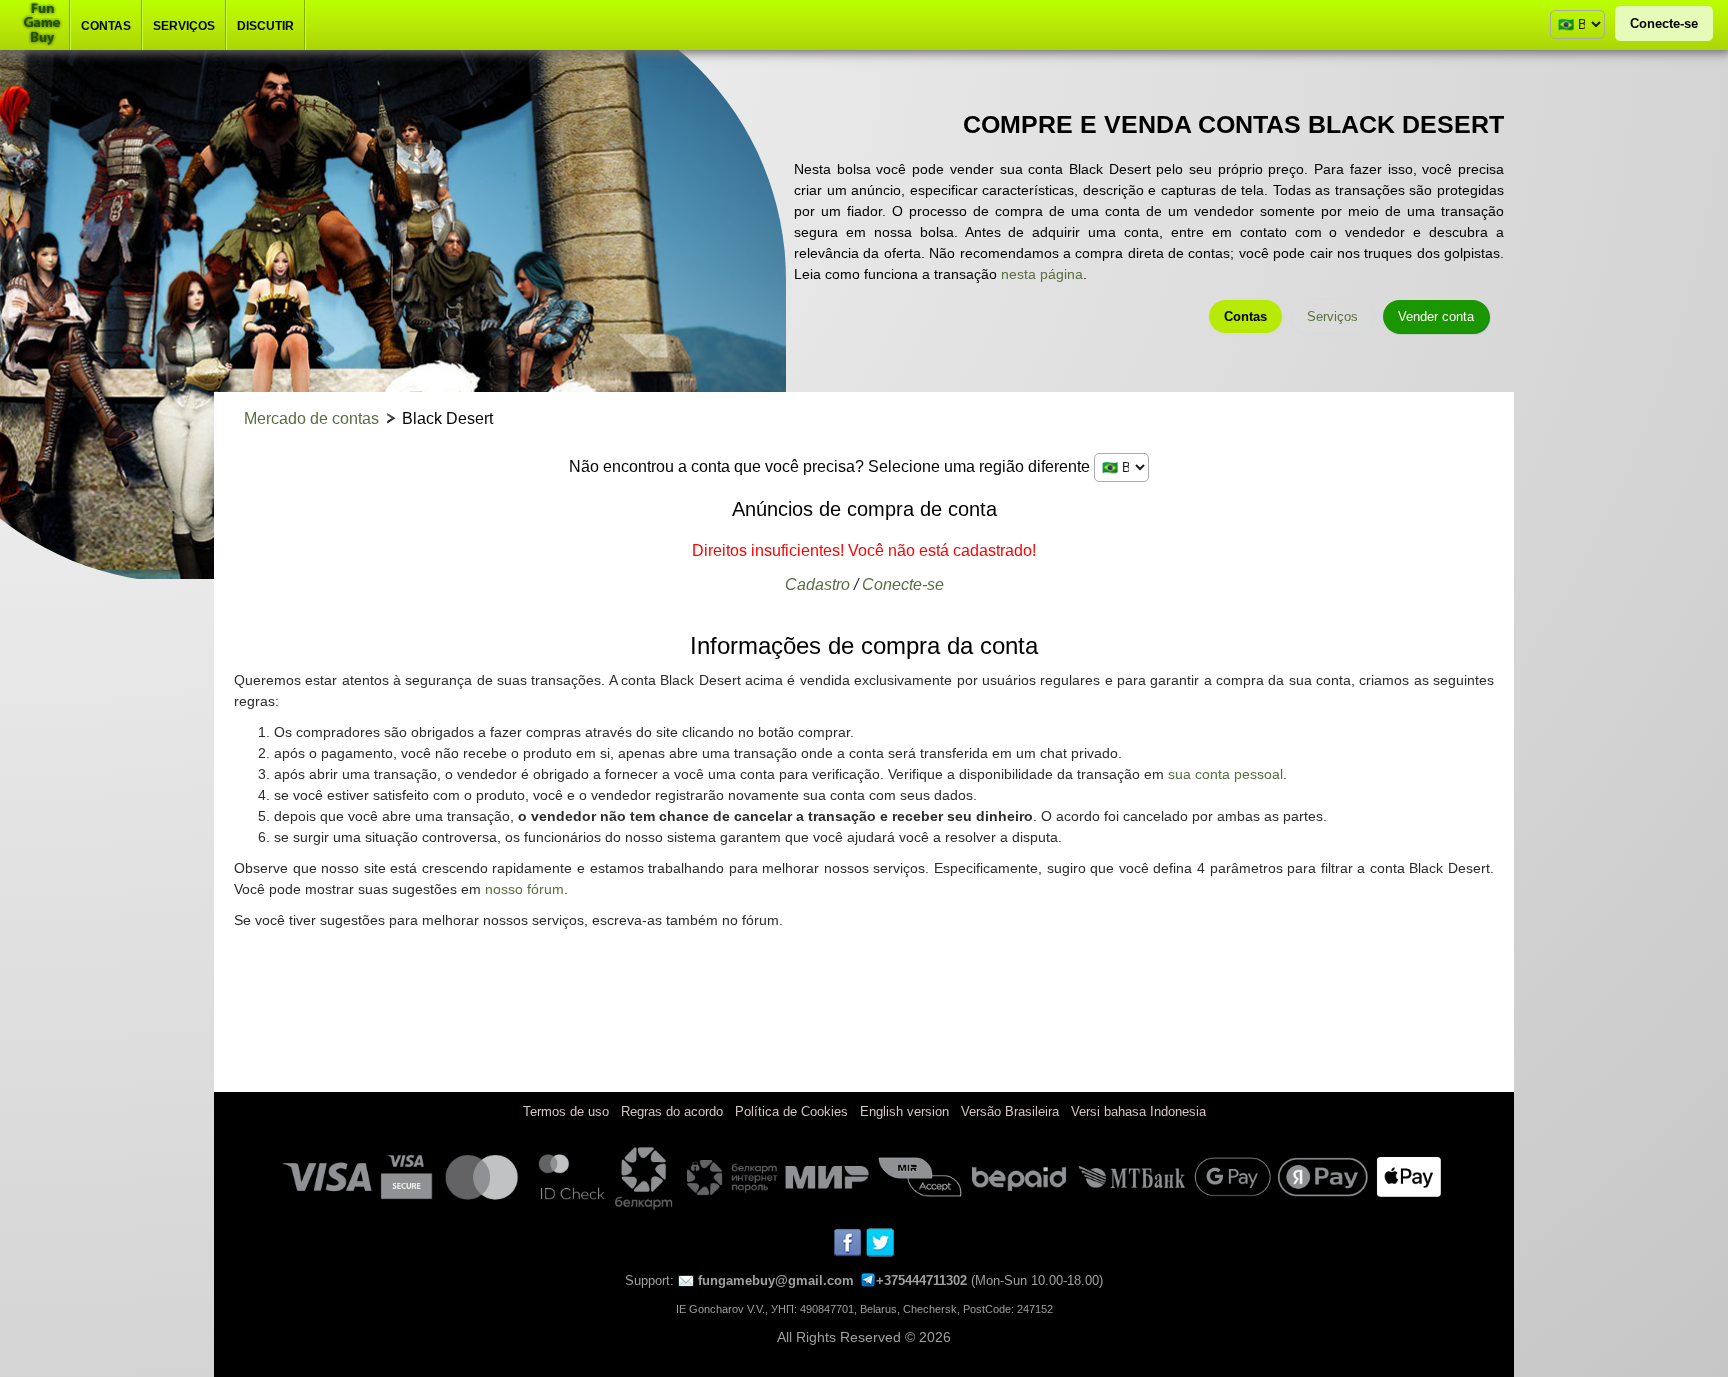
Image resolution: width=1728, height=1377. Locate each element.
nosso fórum (524, 889)
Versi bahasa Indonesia (1138, 1111)
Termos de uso (566, 1111)
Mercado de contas (311, 418)
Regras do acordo (672, 1111)
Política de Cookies (791, 1111)
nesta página (1042, 274)
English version (904, 1111)
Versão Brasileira (1010, 1111)
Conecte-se (1664, 23)
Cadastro (817, 584)
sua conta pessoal (1225, 774)
